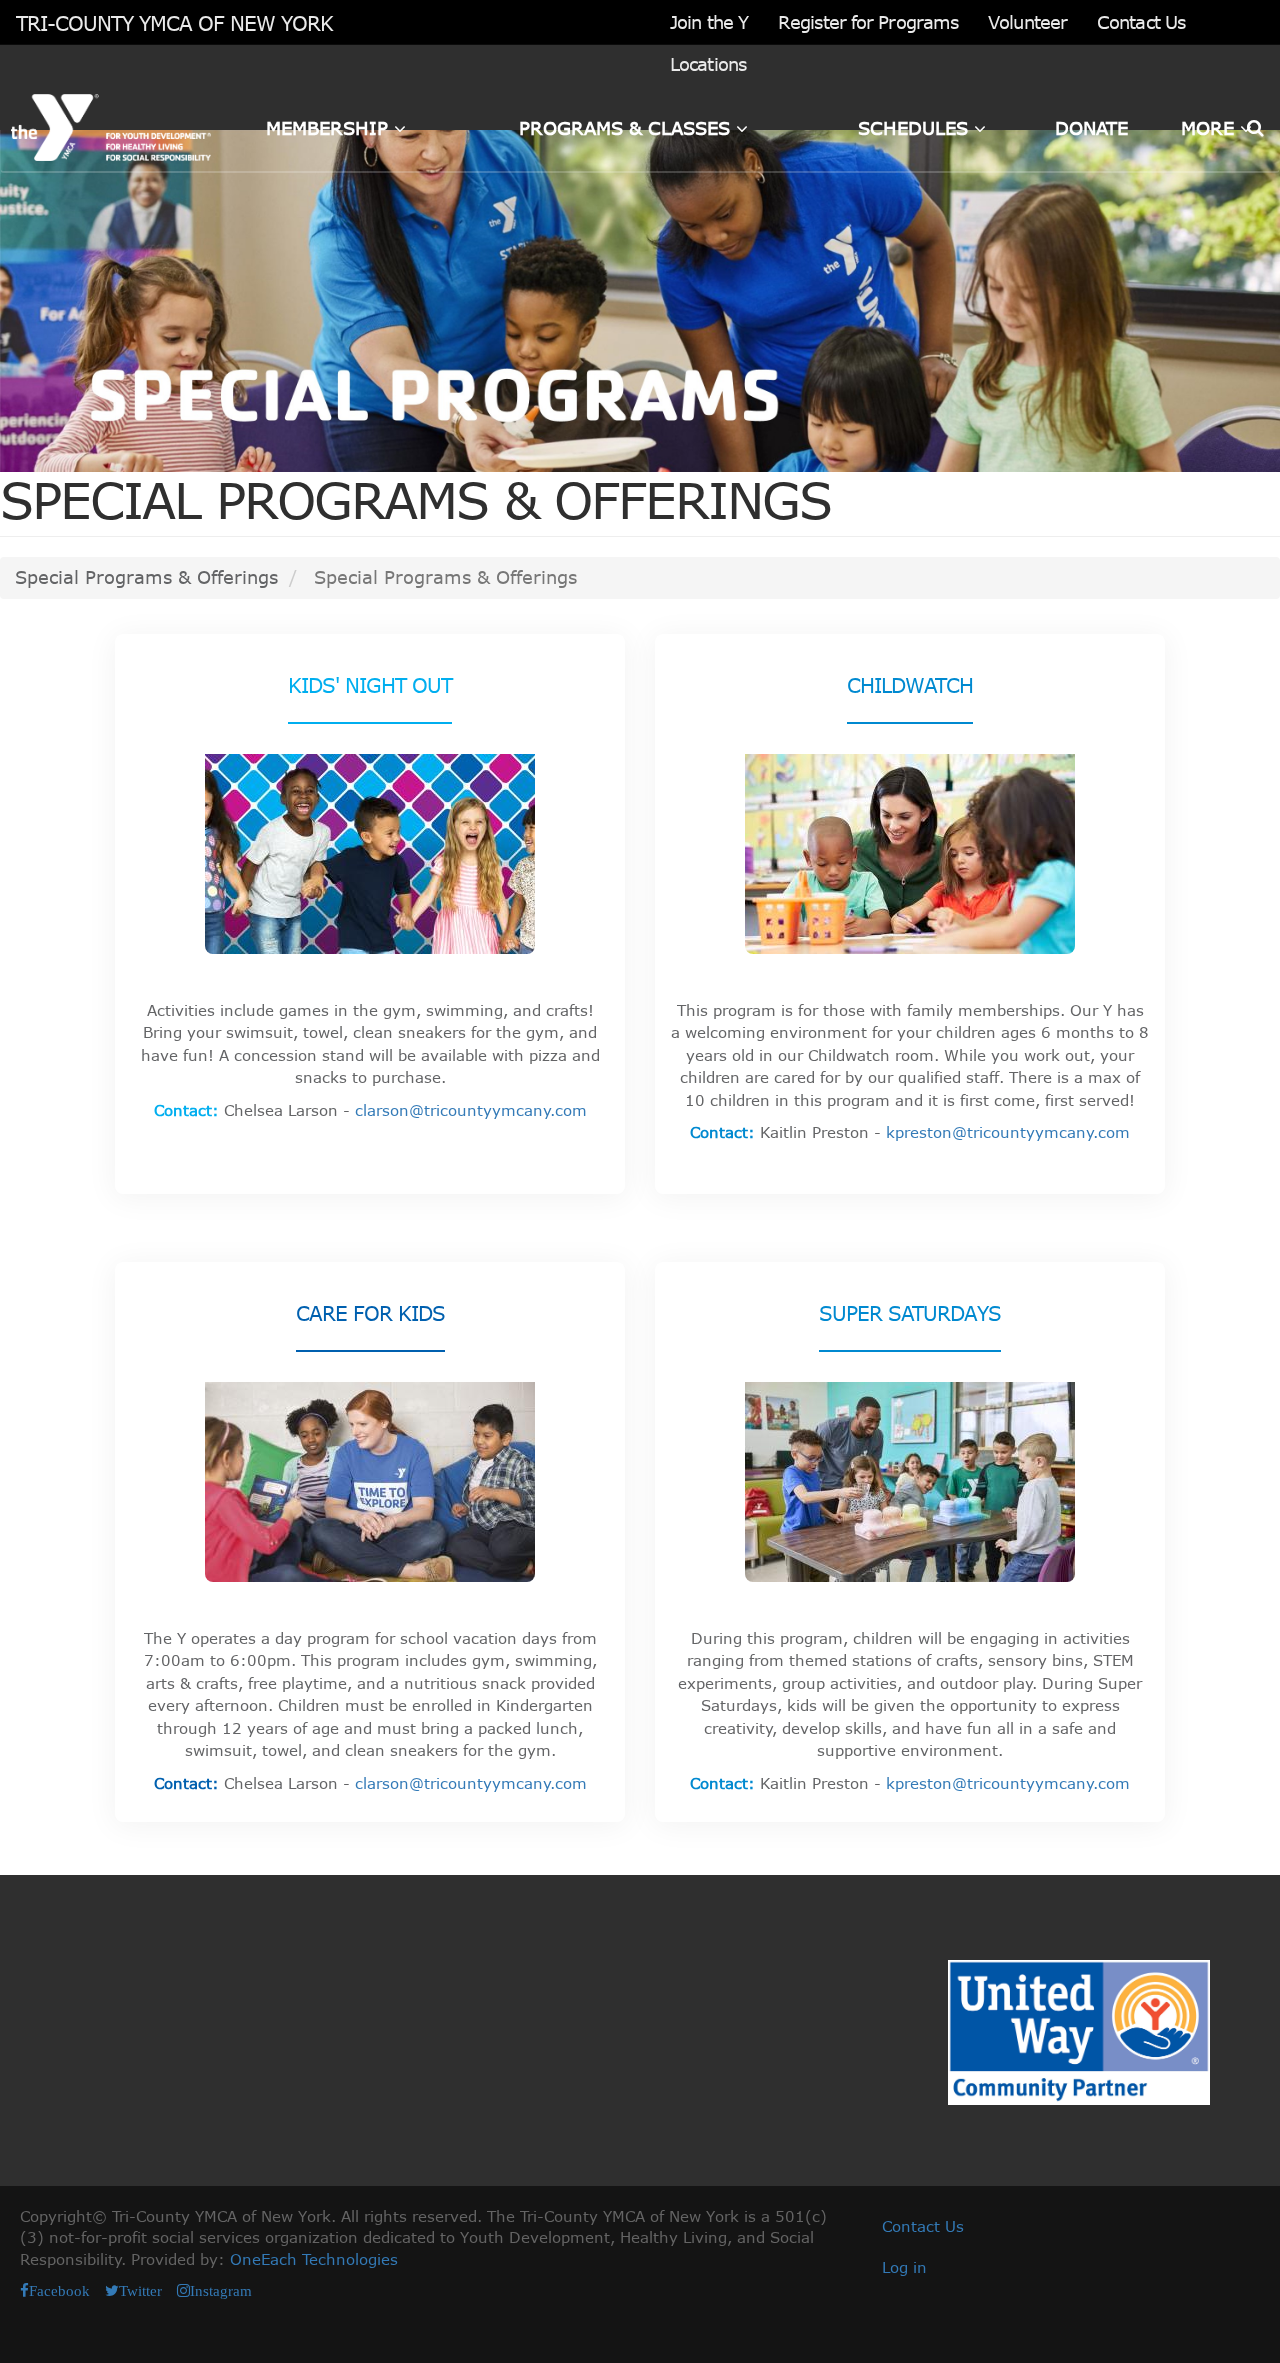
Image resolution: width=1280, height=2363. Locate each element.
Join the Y (709, 22)
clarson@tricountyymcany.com (471, 1110)
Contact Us (1141, 22)
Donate (1091, 128)
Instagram (221, 2290)
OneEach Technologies (314, 2259)
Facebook (59, 2290)
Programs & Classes (627, 128)
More (1210, 128)
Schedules (916, 128)
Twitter (140, 2290)
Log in (904, 2267)
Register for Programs (868, 22)
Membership (330, 128)
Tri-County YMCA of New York (174, 22)
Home (48, 128)
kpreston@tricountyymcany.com (1008, 1132)
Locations (708, 64)
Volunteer (1027, 22)
